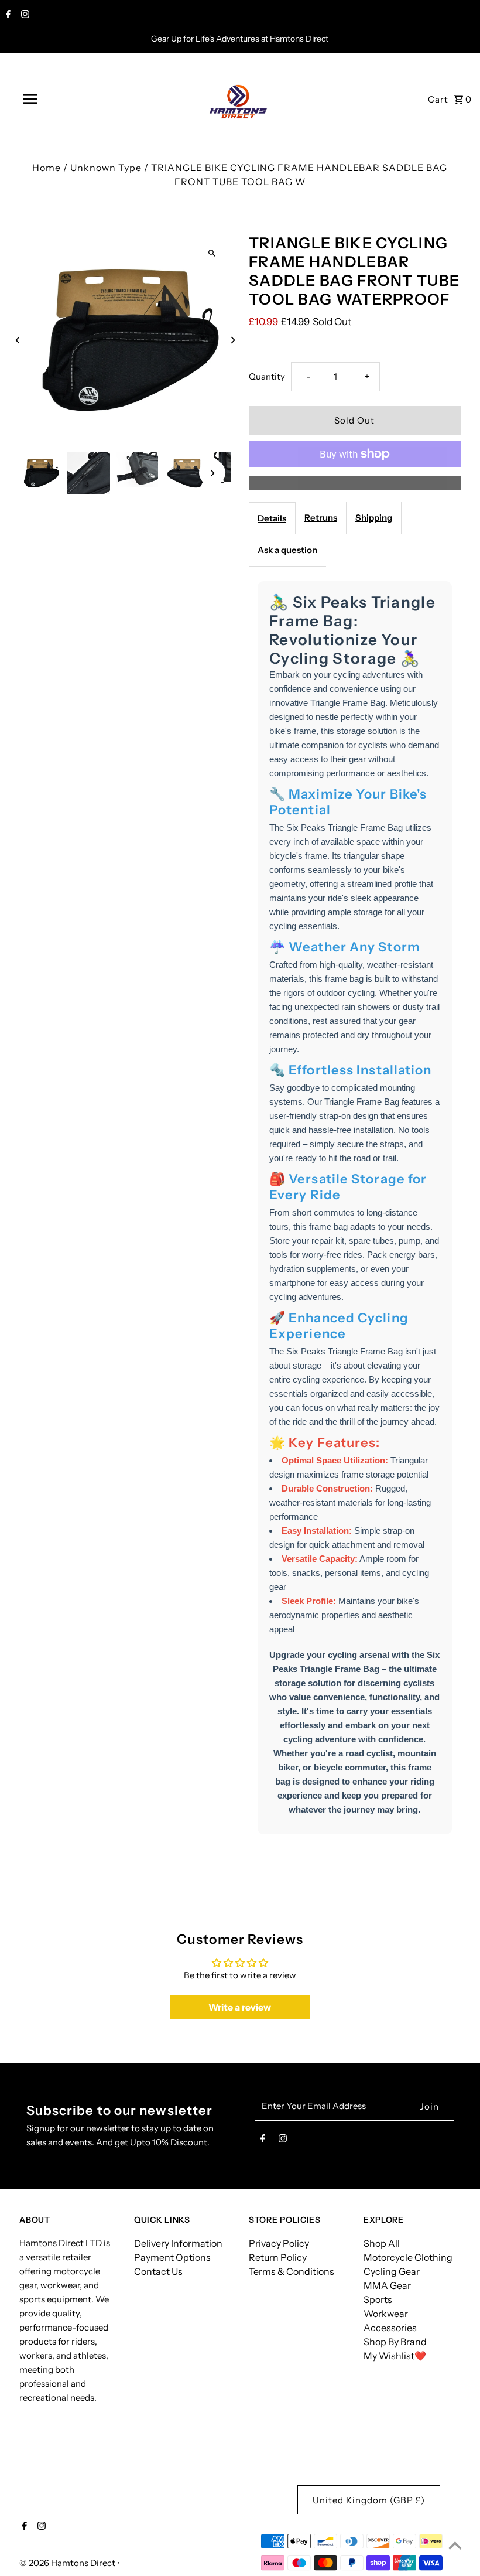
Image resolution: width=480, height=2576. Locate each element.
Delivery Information (178, 2243)
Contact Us (158, 2271)
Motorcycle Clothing (408, 2257)
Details (272, 518)
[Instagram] (24, 15)
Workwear (386, 2314)
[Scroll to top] (455, 2545)
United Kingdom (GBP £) (369, 2500)
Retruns (321, 518)
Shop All (382, 2243)
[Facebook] (7, 15)
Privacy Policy (279, 2243)
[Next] (233, 340)
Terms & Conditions (292, 2271)
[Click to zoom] (212, 253)
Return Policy (278, 2257)
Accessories (390, 2328)
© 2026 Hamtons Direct (68, 2563)
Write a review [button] (240, 2007)
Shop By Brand (395, 2342)
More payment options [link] (355, 483)
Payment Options (172, 2257)
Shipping (374, 518)
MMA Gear (387, 2285)
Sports (378, 2299)
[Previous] (18, 340)
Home (47, 168)
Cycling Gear (392, 2271)
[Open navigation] (54, 99)
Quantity (267, 376)
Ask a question (287, 550)
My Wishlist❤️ (395, 2356)
